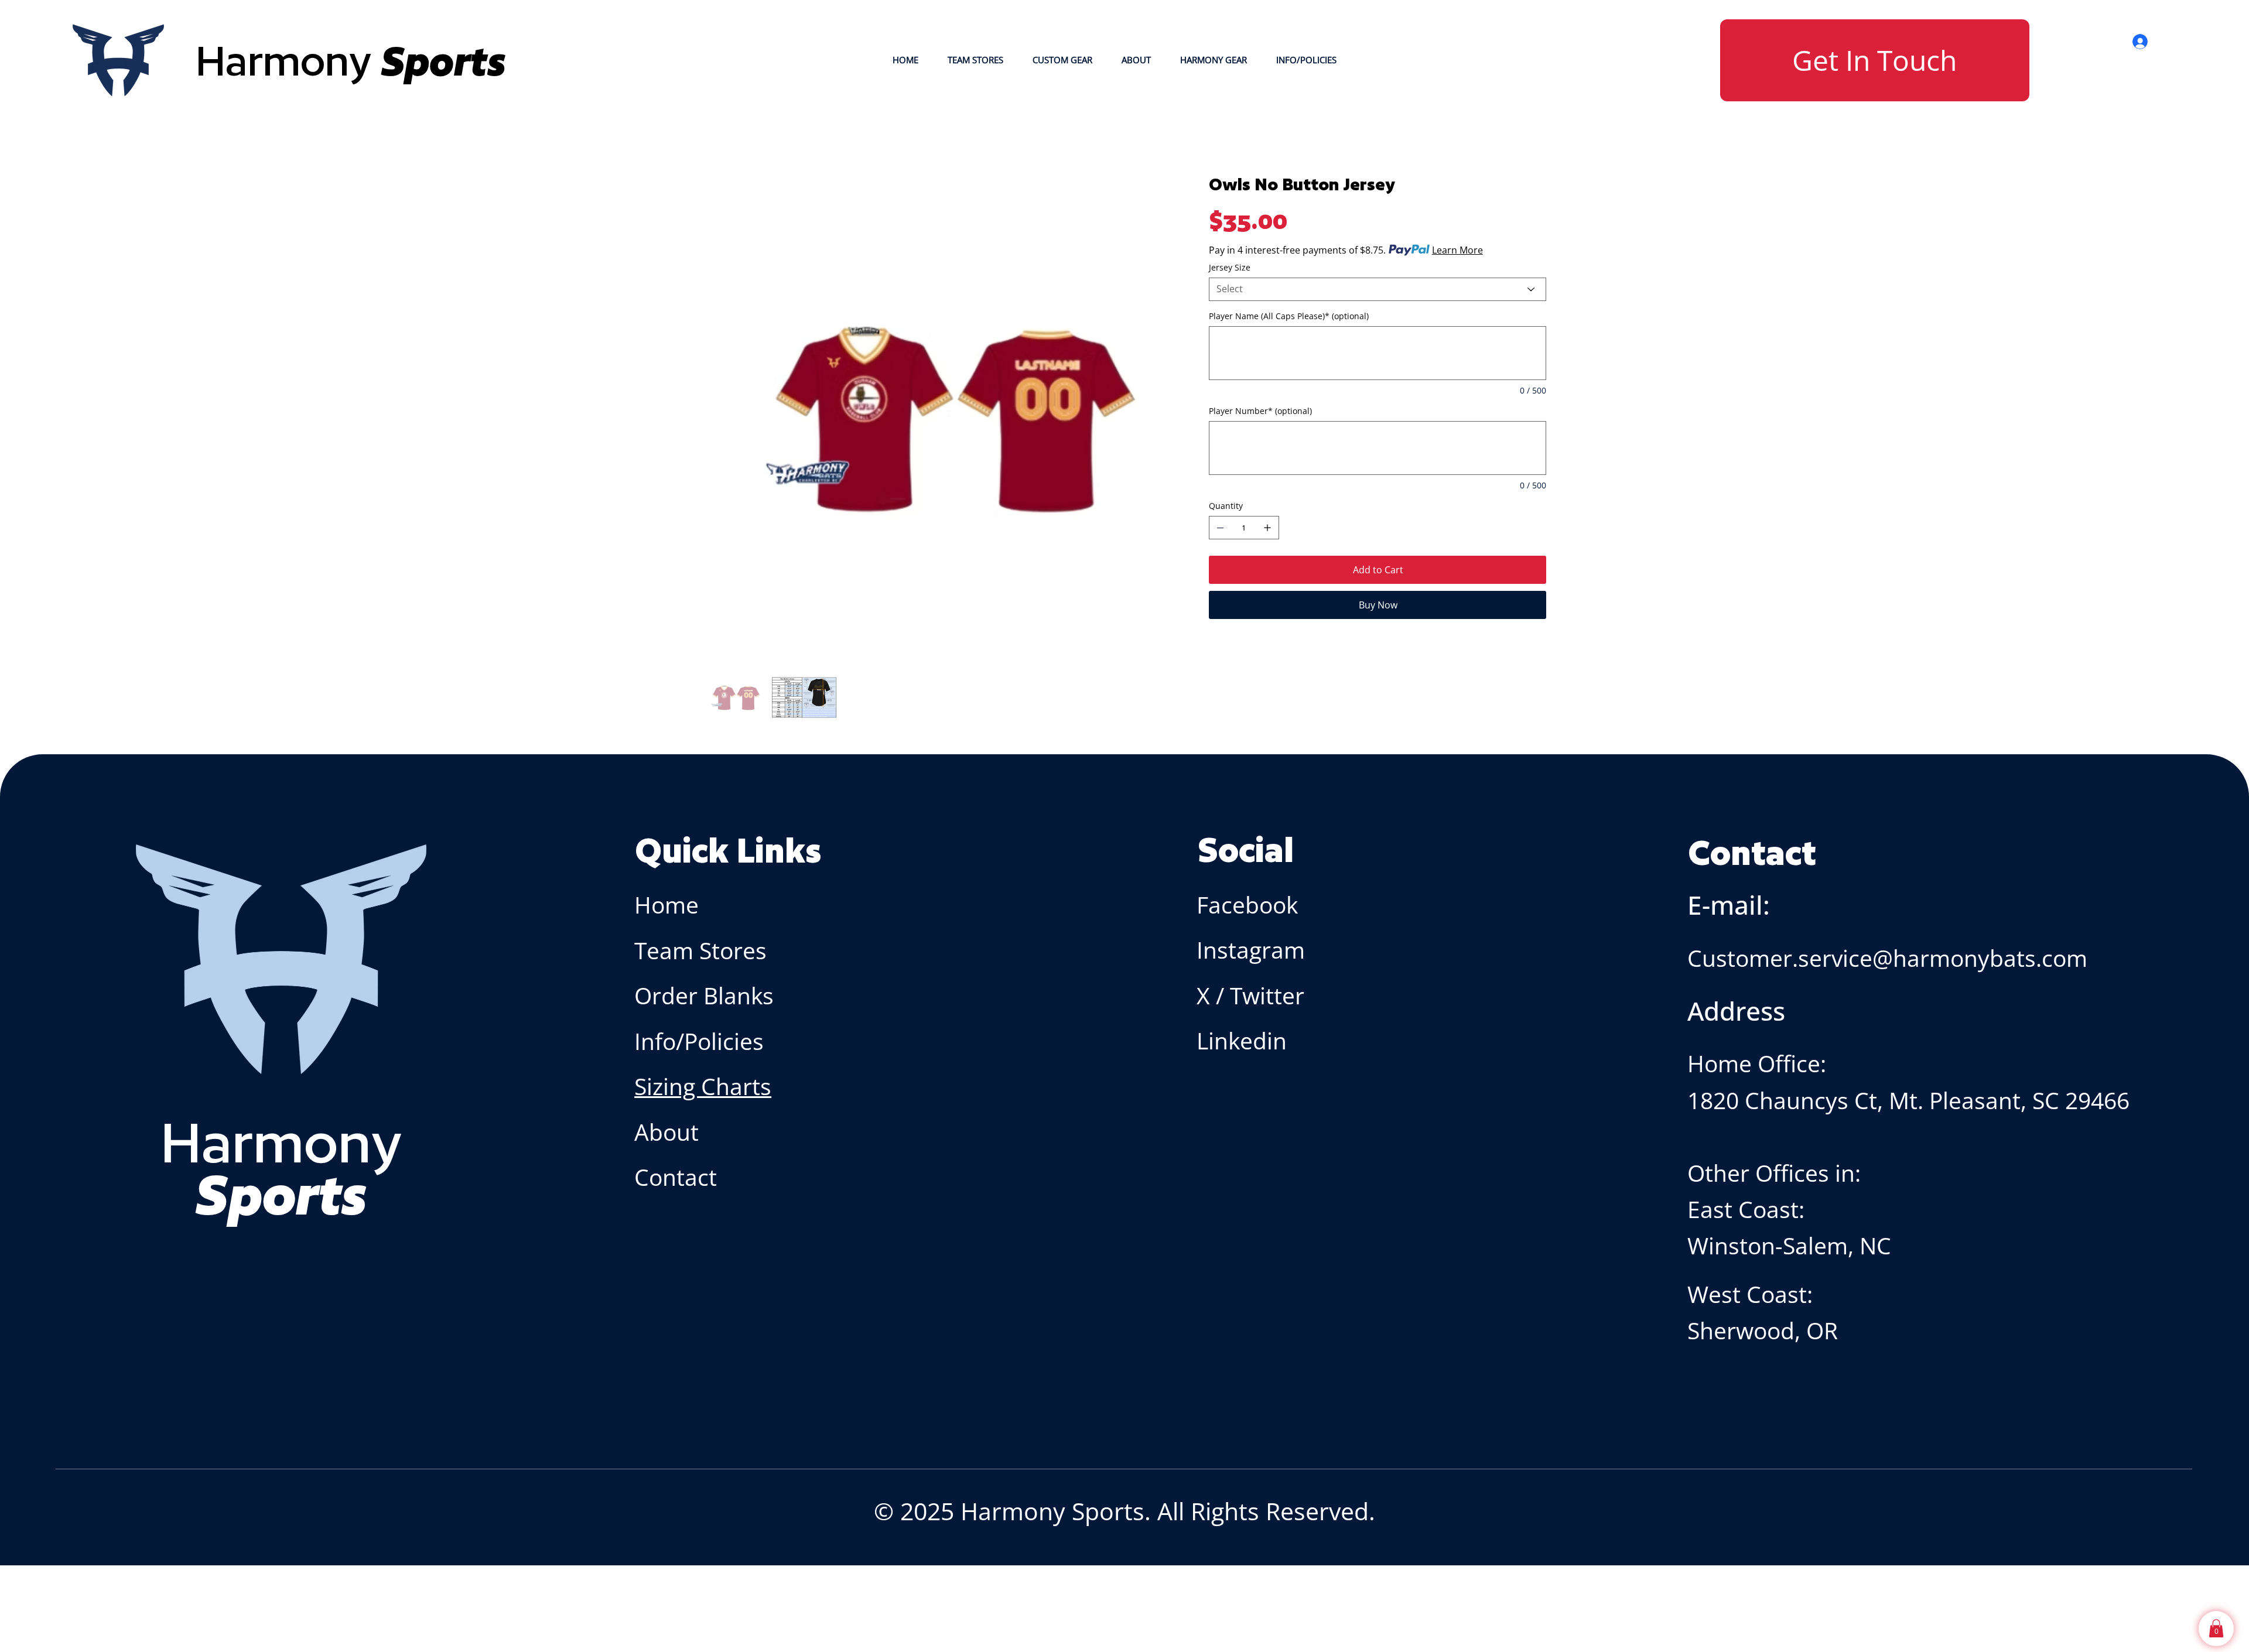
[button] (2216, 1628)
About (669, 1132)
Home (667, 905)
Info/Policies (702, 1041)
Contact (676, 1177)
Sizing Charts (703, 1086)
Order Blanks (704, 996)
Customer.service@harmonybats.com (1887, 958)
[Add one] (1267, 528)
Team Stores (700, 950)
